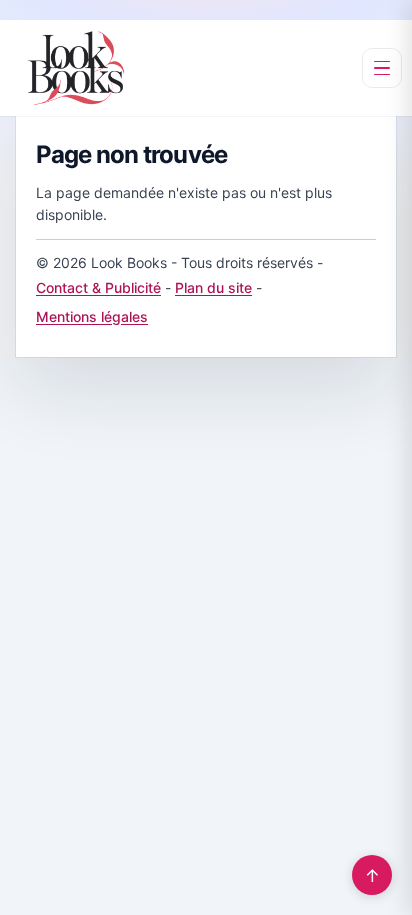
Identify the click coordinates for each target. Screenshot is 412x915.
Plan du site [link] (213, 287)
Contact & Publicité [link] (98, 287)
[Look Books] (76, 68)
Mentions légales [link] (92, 316)
